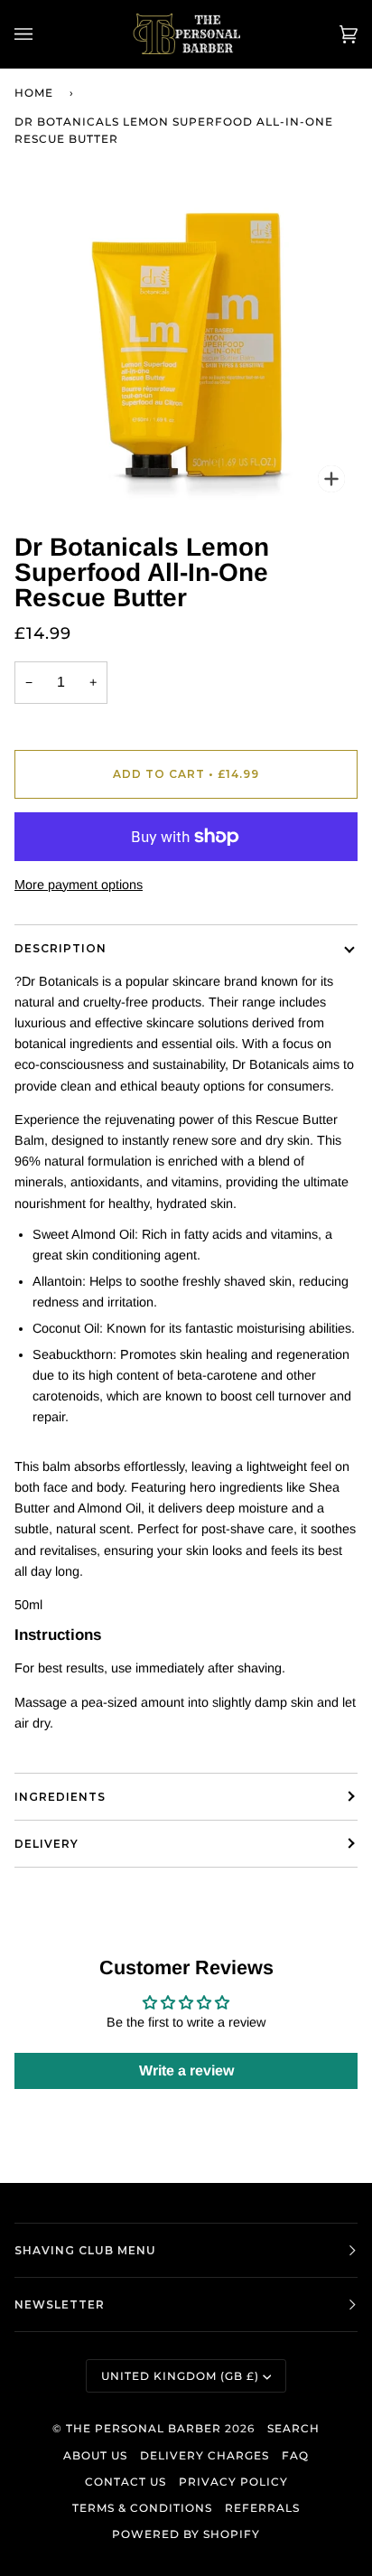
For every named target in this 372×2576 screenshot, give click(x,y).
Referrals (262, 2508)
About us (95, 2455)
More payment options (79, 885)
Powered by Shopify (186, 2534)
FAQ (295, 2455)
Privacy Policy (233, 2482)
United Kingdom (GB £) (180, 2376)
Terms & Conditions (142, 2508)
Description (60, 948)
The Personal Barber (144, 2428)
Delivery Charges (205, 2455)
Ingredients (60, 1797)
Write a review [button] (186, 2070)
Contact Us (126, 2482)
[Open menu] (42, 34)
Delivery (46, 1844)
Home (34, 93)
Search (293, 2428)
